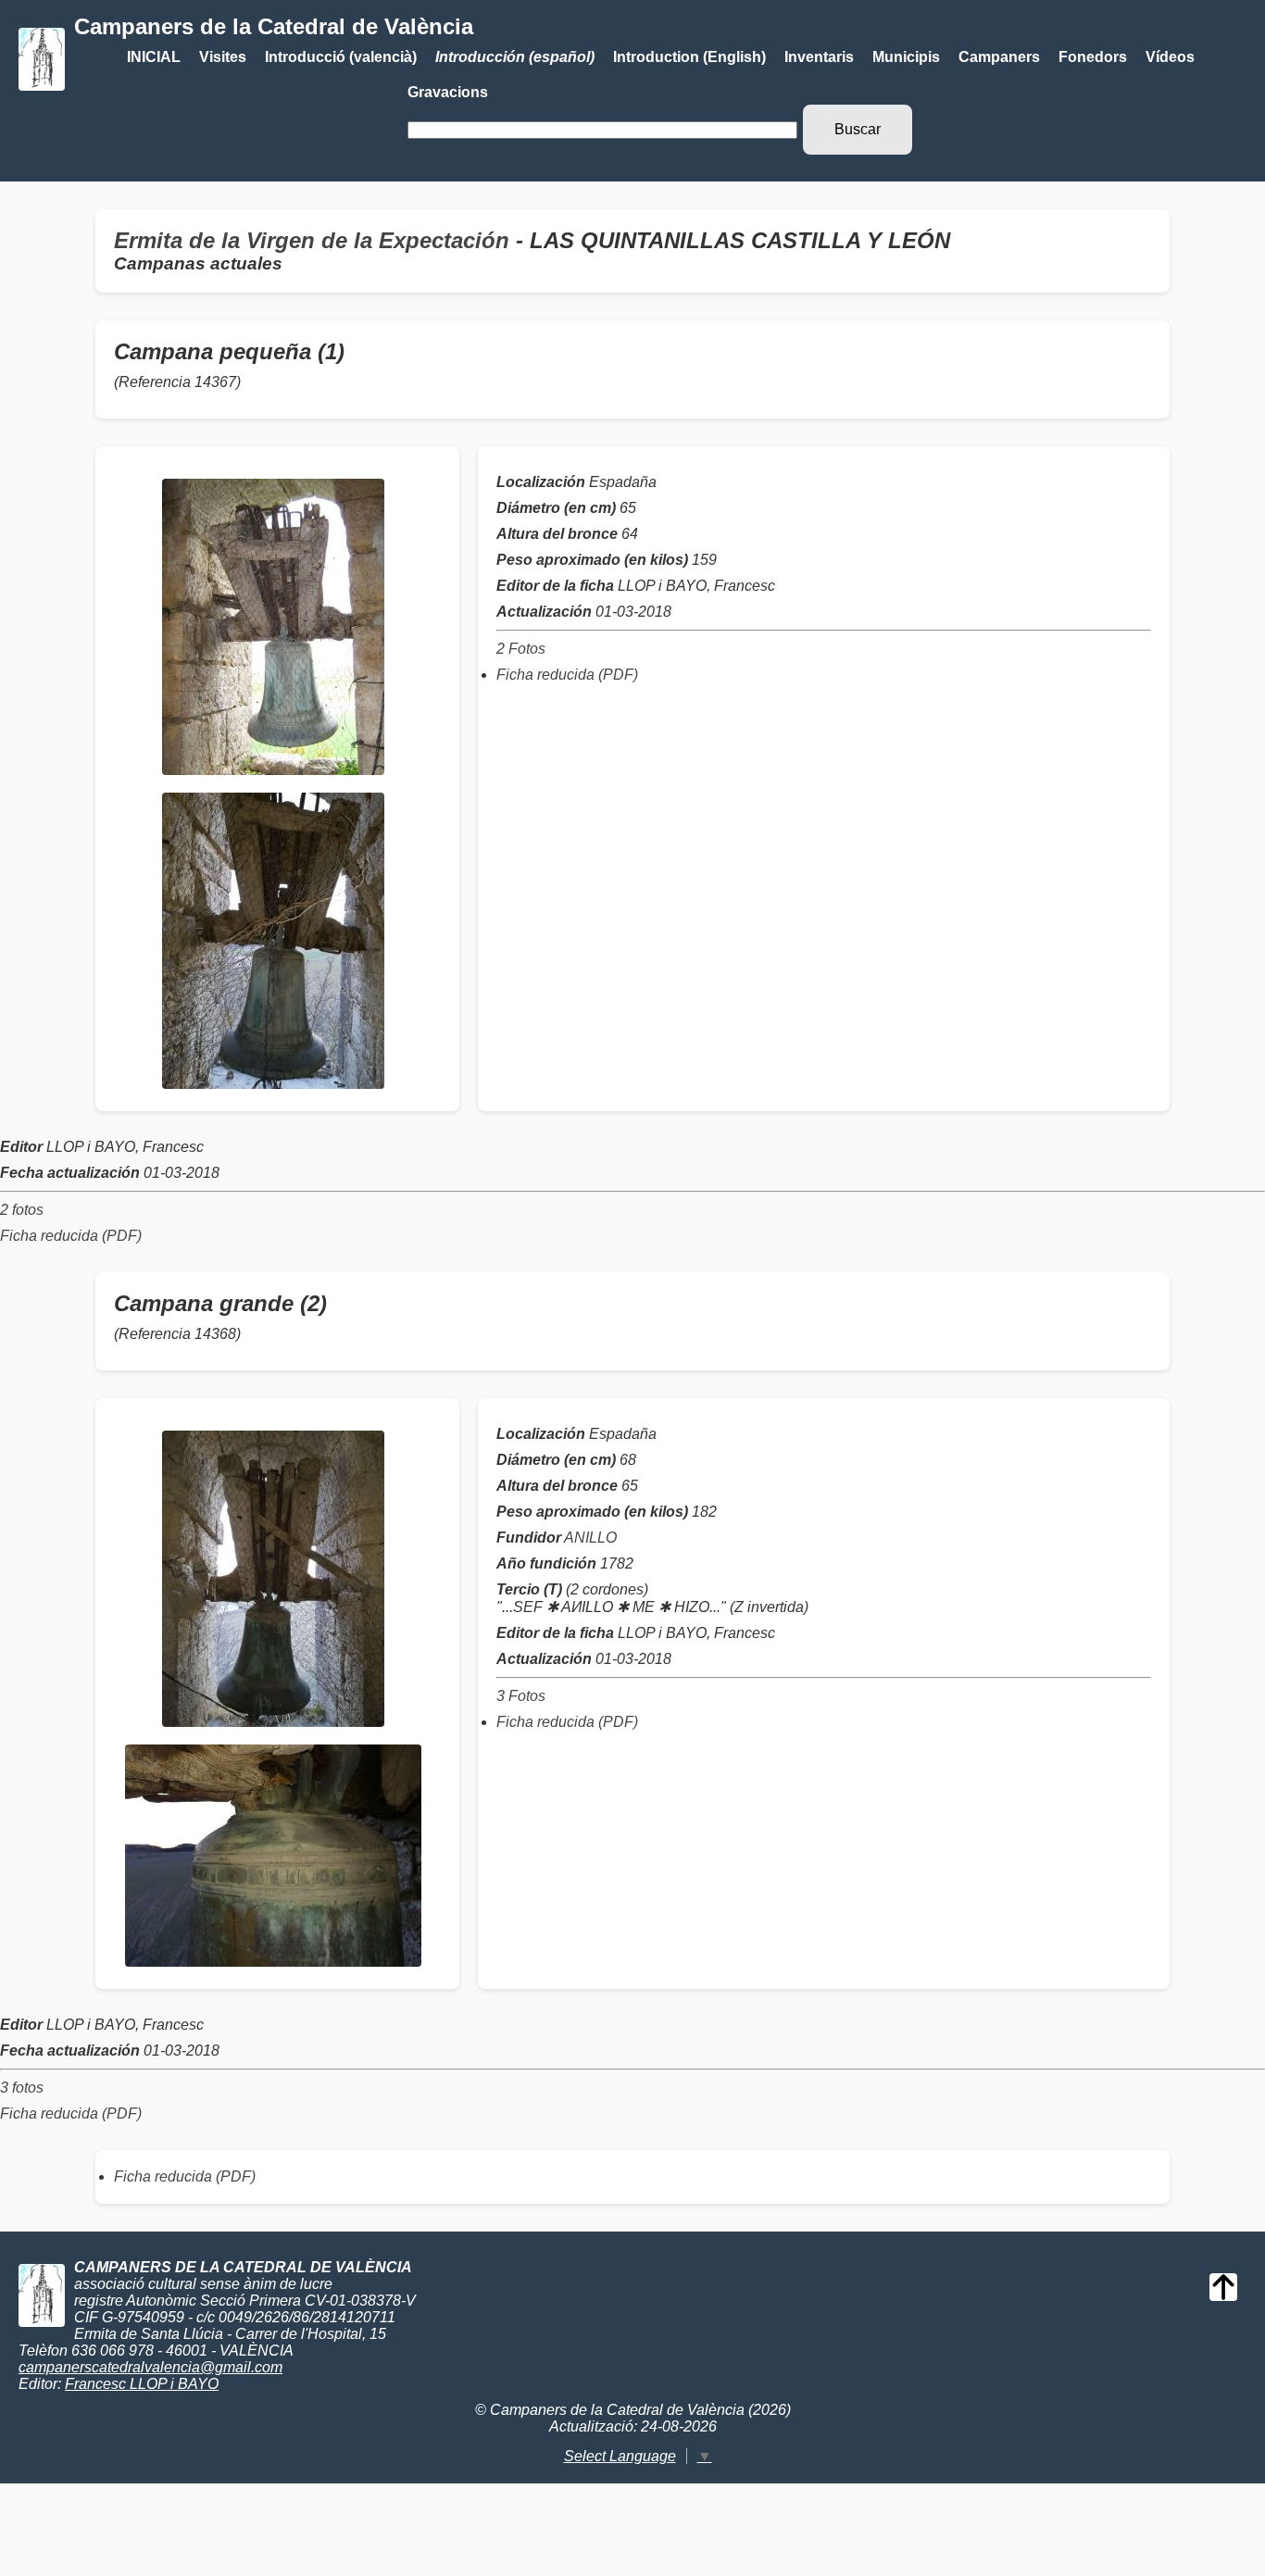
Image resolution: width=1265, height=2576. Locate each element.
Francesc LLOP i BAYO (142, 2384)
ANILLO (590, 1538)
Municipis (906, 57)
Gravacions (448, 92)
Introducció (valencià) (341, 57)
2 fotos (22, 1210)
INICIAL (154, 57)
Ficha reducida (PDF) (567, 675)
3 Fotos (521, 1696)
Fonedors (1093, 57)
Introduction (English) (689, 57)
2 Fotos (521, 649)
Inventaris (819, 57)
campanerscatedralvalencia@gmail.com (150, 2367)
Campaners (999, 57)
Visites (223, 57)
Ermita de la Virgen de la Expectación (312, 240)
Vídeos (1170, 57)
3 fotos (22, 2088)
